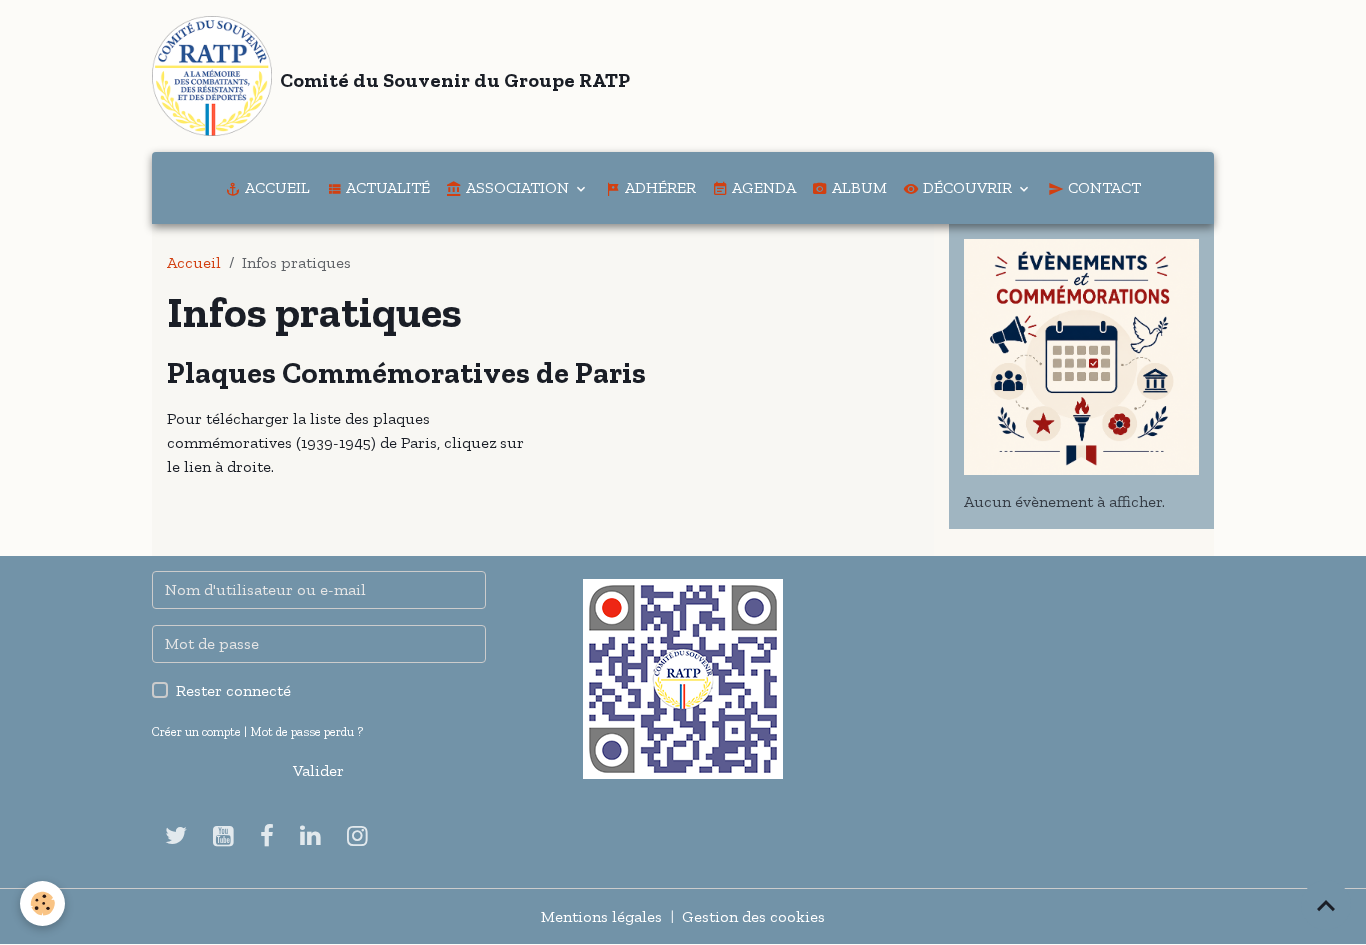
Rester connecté (233, 690)
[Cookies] (42, 903)
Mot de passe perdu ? (306, 731)
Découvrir (967, 187)
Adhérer (658, 187)
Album (857, 187)
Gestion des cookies (753, 916)
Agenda (762, 187)
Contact (1102, 187)
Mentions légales (601, 916)
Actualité (386, 187)
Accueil (275, 187)
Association (517, 187)
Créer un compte (196, 731)
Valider (318, 770)
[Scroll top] (1326, 905)
